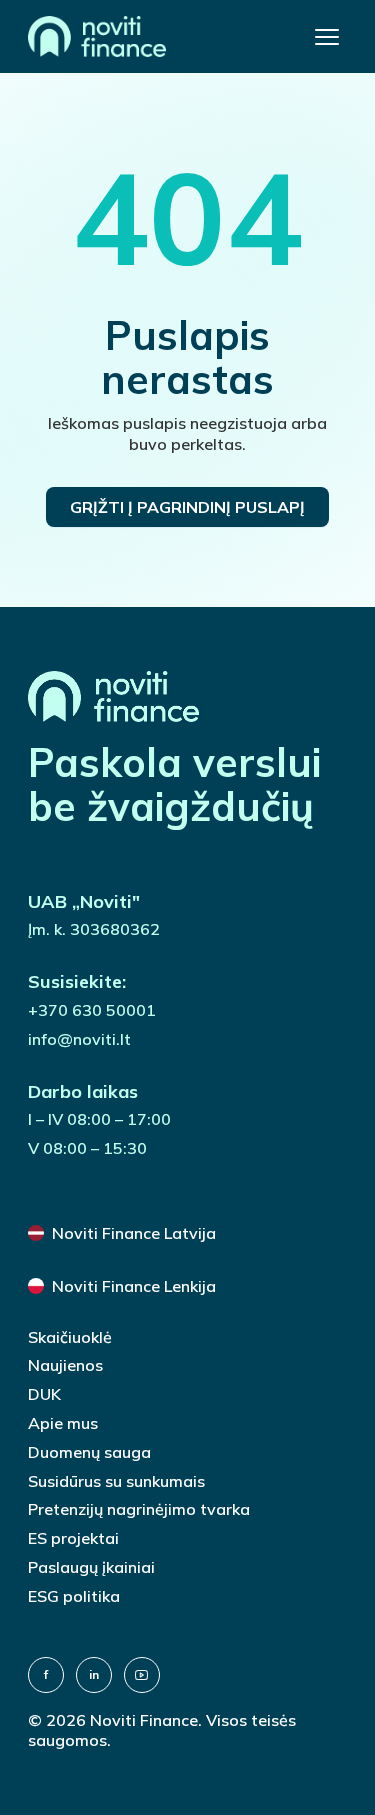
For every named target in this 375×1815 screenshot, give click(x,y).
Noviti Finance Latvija (134, 1233)
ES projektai (73, 1538)
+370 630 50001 (92, 1010)
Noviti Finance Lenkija (134, 1286)
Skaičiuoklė (70, 1337)
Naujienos (65, 1365)
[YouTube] (142, 1675)
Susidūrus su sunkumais (116, 1481)
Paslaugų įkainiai (91, 1567)
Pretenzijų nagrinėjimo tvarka (139, 1509)
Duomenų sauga (89, 1452)
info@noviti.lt (79, 1039)
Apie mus (63, 1423)
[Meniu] (327, 37)
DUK (44, 1394)
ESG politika (74, 1596)
